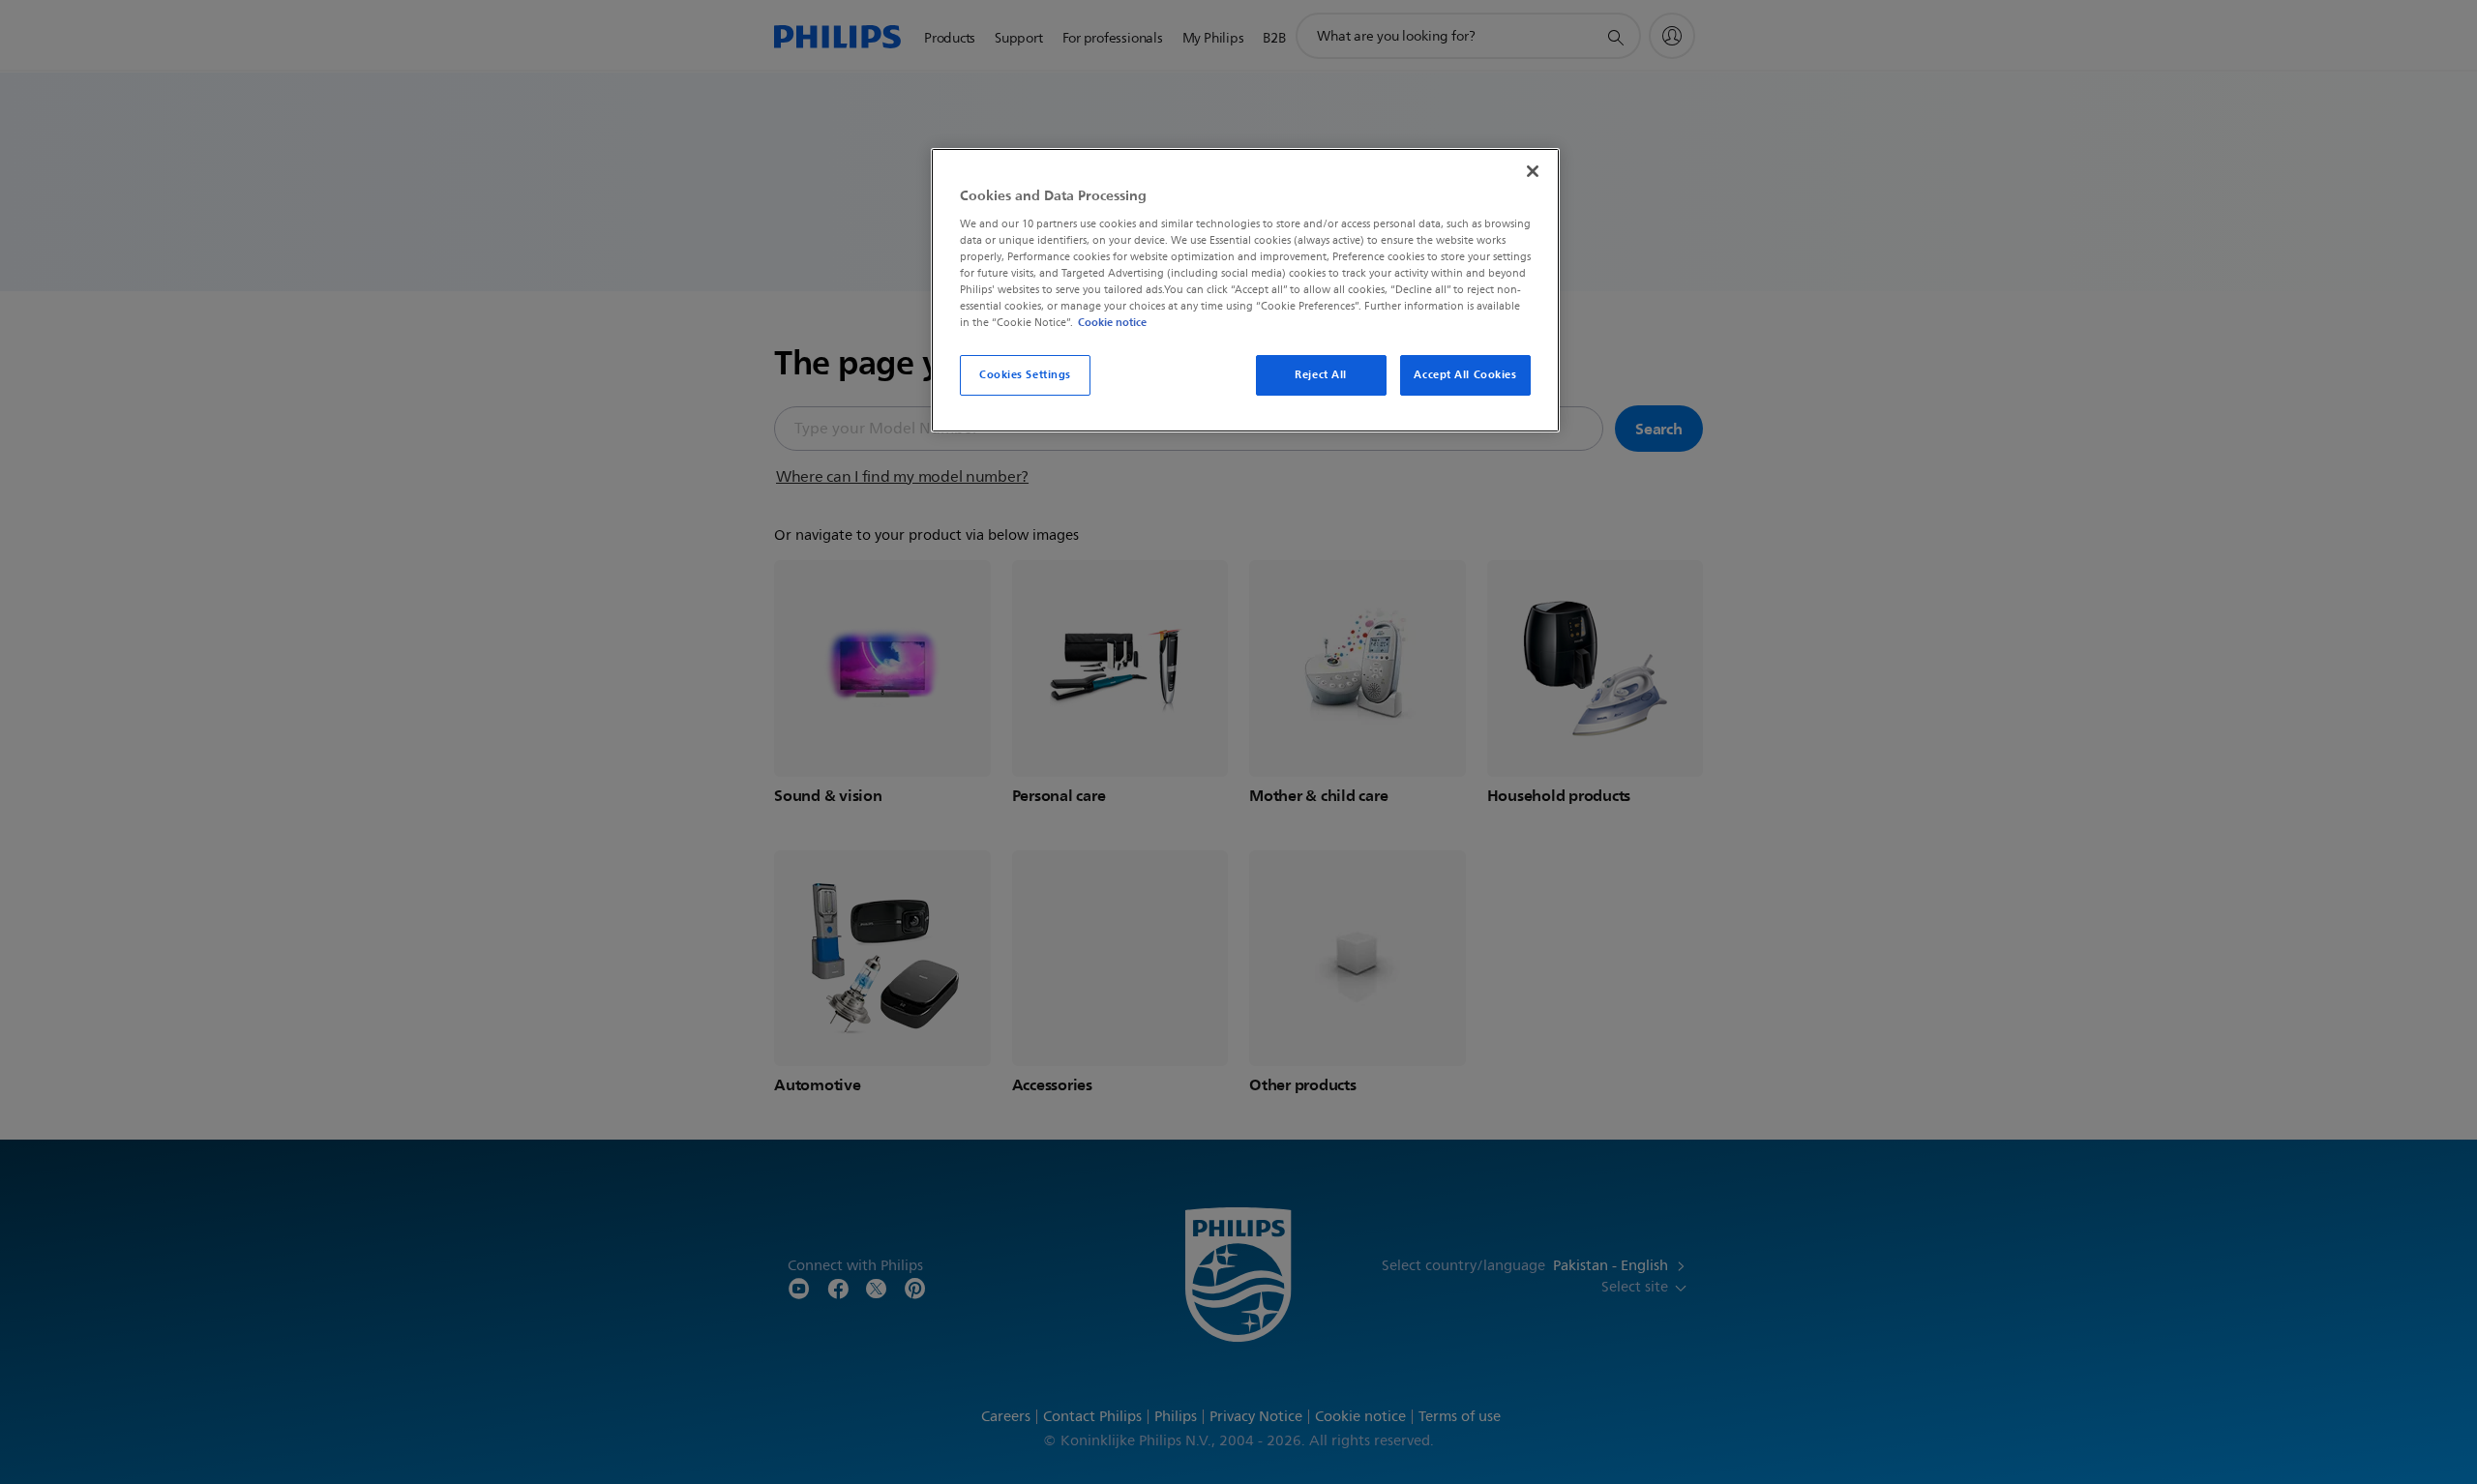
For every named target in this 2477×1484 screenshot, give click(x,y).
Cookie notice (1112, 322)
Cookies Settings (1025, 374)
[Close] (1533, 171)
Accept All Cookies (1465, 374)
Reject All (1321, 374)
